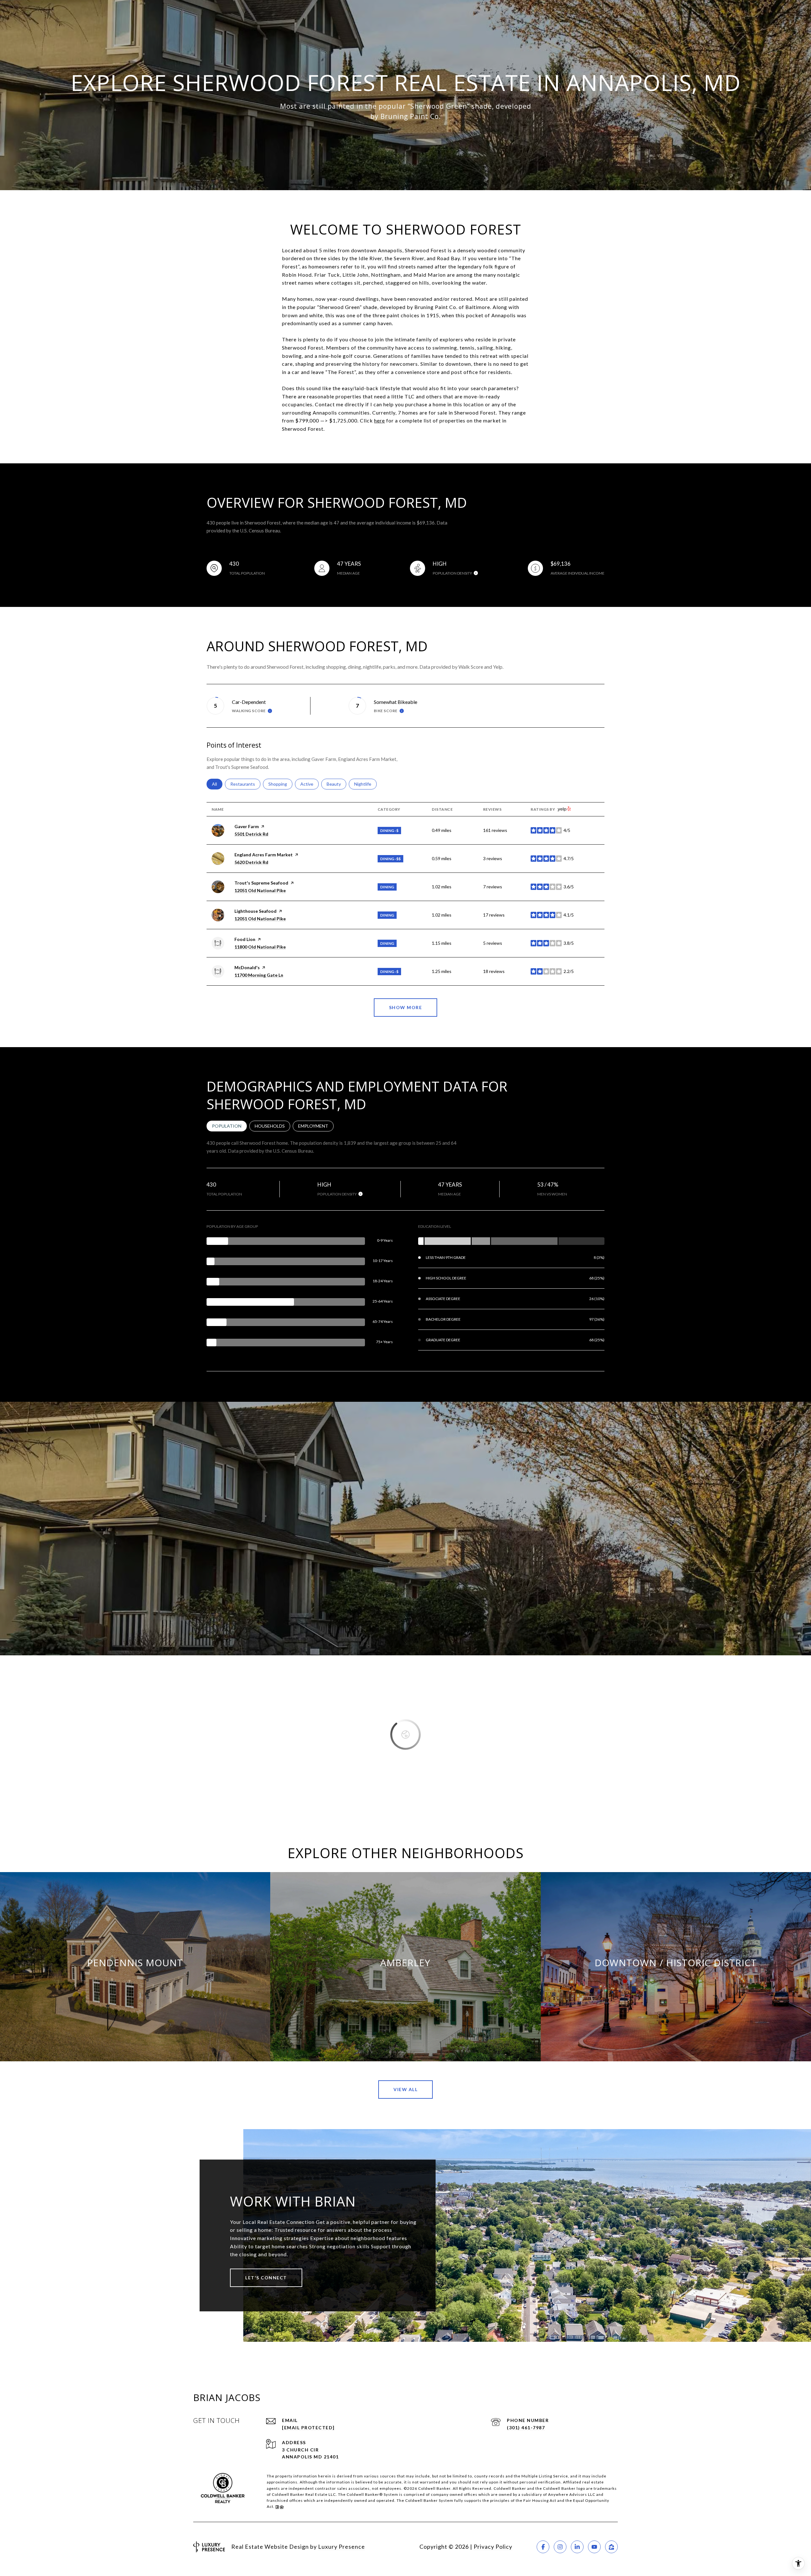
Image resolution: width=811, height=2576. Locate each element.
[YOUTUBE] (594, 2547)
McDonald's (247, 967)
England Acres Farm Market (264, 855)
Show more (406, 1007)
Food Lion (245, 939)
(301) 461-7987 (526, 2428)
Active (310, 784)
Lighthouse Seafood (255, 911)
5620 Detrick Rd (251, 862)
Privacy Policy (493, 2547)
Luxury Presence (342, 2547)
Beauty (336, 784)
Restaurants (245, 784)
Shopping (280, 784)
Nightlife (365, 784)
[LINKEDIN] (577, 2547)
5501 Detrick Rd (251, 834)
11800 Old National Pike (260, 947)
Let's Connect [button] (266, 2278)
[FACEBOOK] (543, 2547)
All (217, 784)
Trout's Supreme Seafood (261, 883)
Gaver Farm (247, 826)
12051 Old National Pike (260, 890)
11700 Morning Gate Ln (259, 975)
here (380, 420)
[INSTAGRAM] (560, 2547)
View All (405, 2089)
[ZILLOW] (611, 2547)
